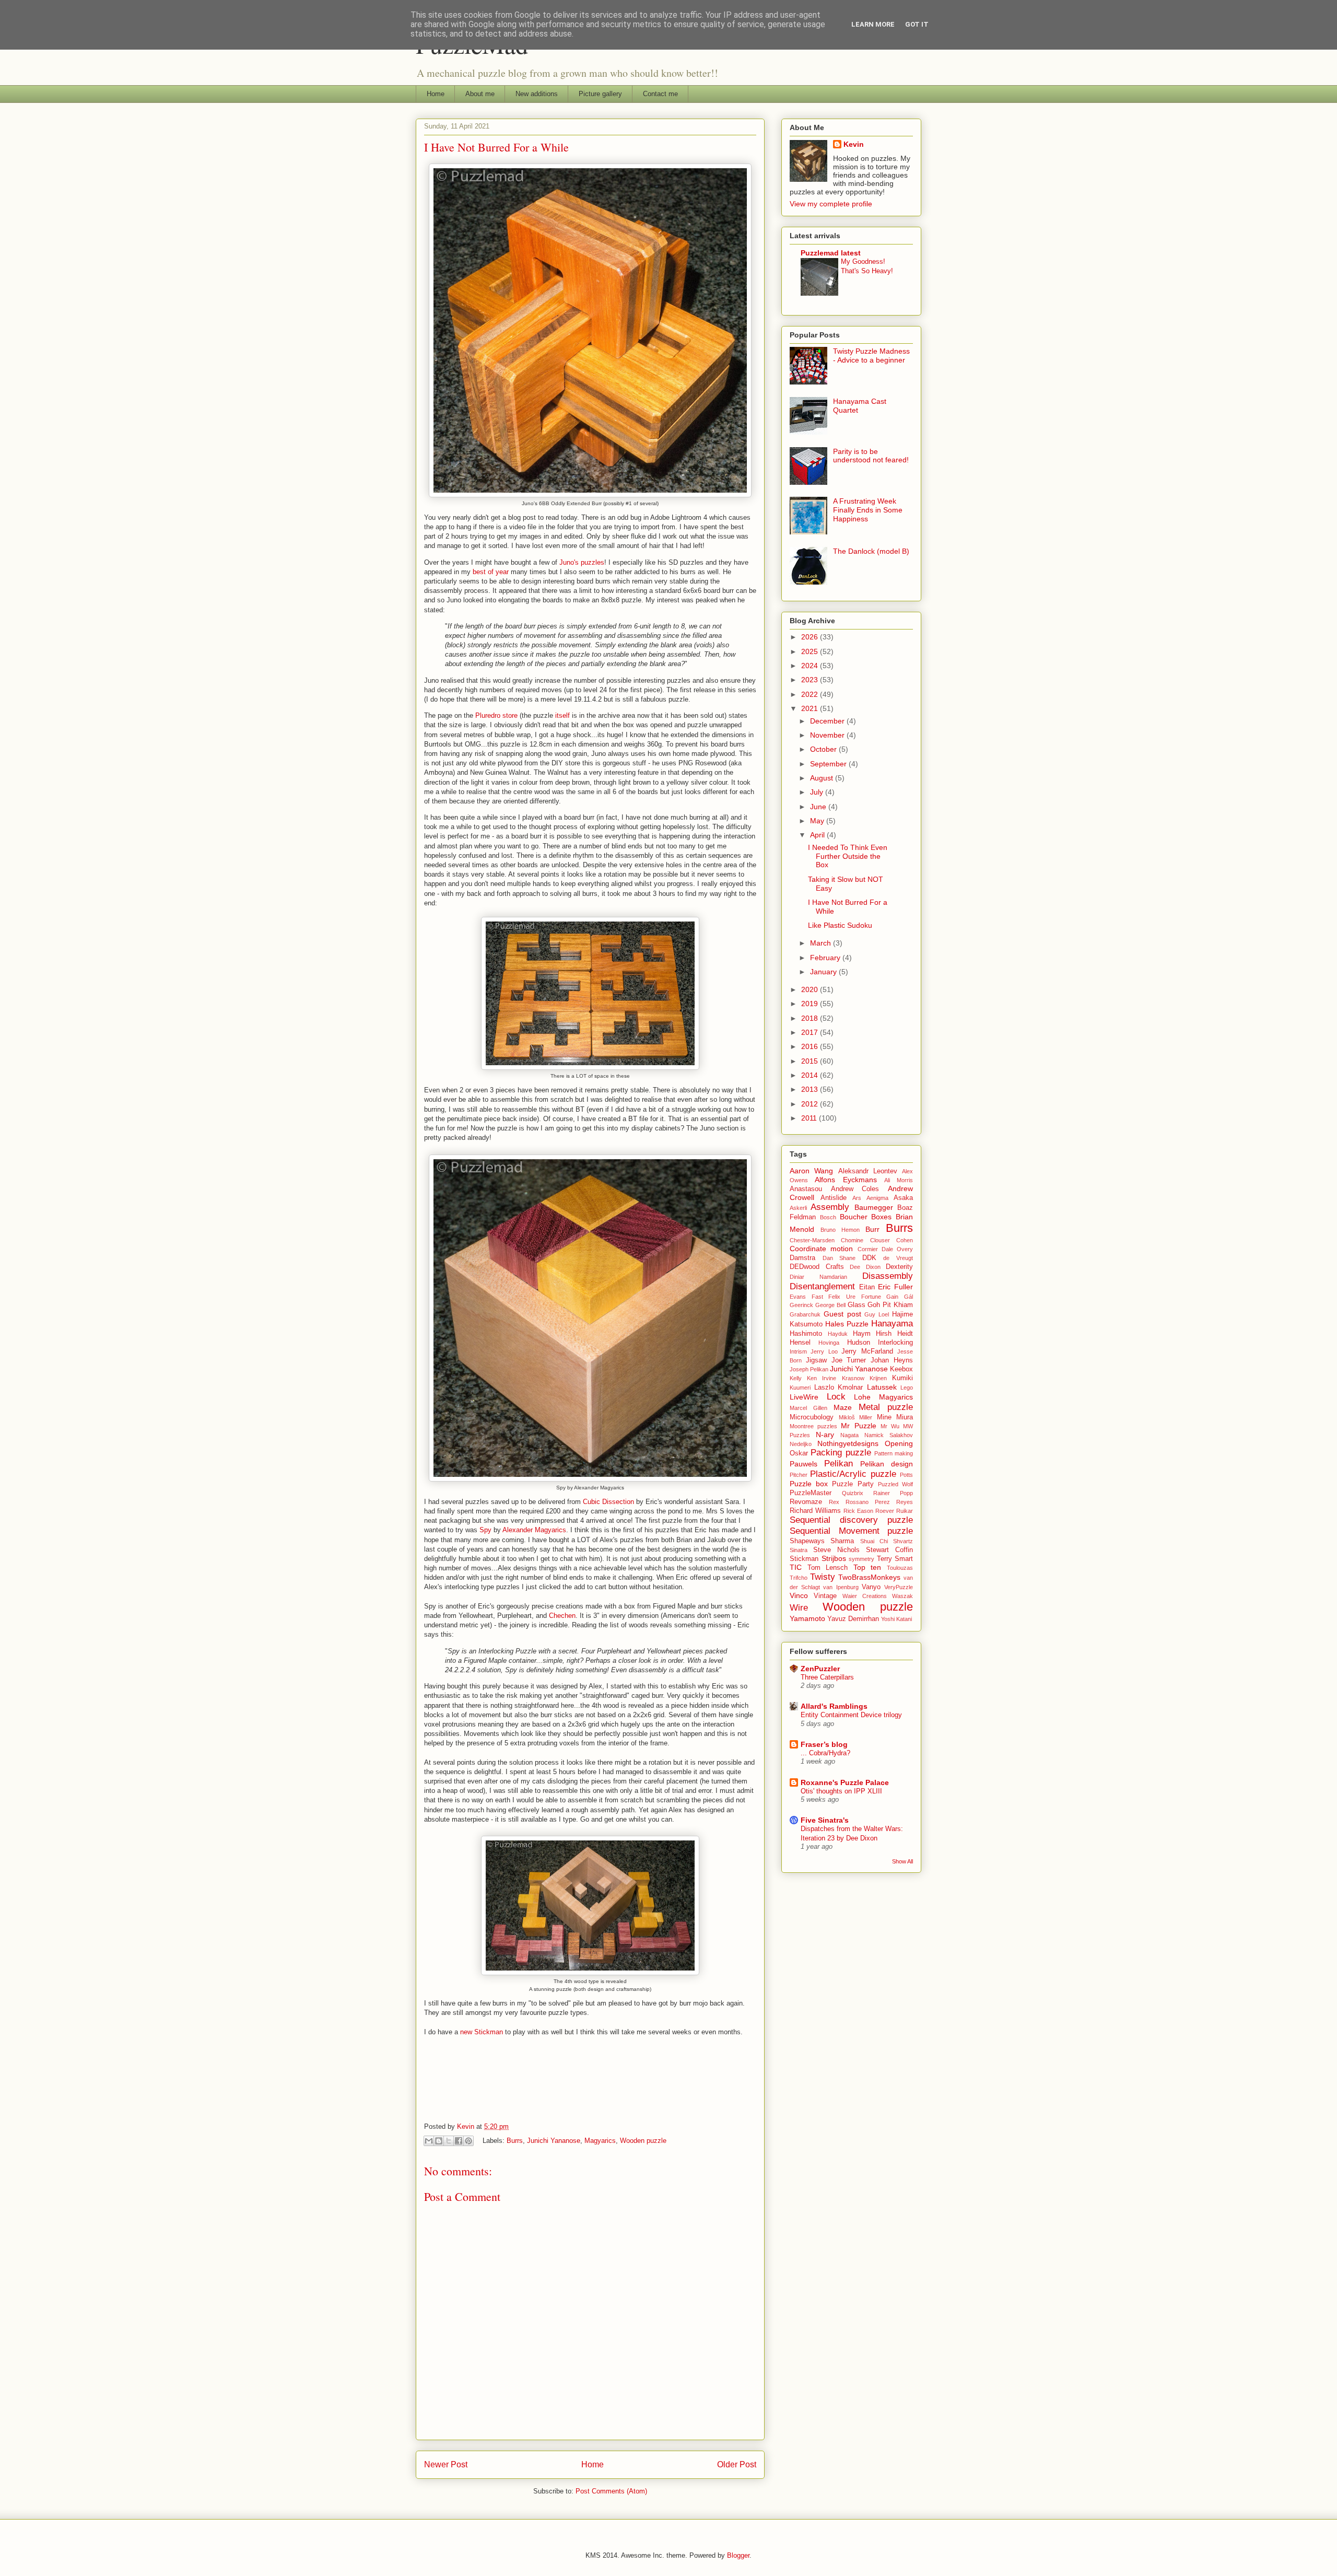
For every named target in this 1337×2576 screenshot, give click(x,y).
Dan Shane (839, 1258)
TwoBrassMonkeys (869, 1577)
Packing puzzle (841, 1453)
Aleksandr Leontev (868, 1171)
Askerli (798, 1208)
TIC (796, 1567)
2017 (811, 1032)
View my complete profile (831, 204)
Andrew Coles (855, 1189)
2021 (811, 708)
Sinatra (799, 1550)
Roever (885, 1511)
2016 (811, 1046)
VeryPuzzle (899, 1587)
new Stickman (482, 2032)
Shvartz (903, 1541)
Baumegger (874, 1207)
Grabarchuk (805, 1314)
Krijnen (878, 1378)
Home (436, 94)
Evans (798, 1297)
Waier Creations (865, 1596)
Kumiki (902, 1378)
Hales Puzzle (847, 1324)
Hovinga (829, 1343)
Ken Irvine (822, 1378)
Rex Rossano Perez (859, 1502)
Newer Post (446, 2464)
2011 (810, 1118)
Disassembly (888, 1276)
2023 (811, 680)
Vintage (825, 1596)
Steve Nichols (836, 1550)
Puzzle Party (853, 1484)
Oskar (799, 1453)
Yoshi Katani (896, 1619)
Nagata (849, 1435)
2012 (811, 1104)
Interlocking (895, 1343)
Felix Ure (842, 1297)
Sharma (842, 1541)
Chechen (562, 1616)
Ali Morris (899, 1180)
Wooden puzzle (643, 2141)
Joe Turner (849, 1360)
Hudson (859, 1343)
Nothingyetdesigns (848, 1443)
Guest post (842, 1314)
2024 (811, 666)
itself (562, 715)
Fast (817, 1297)
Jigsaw (816, 1360)
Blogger (738, 2555)
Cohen (905, 1240)
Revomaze (806, 1502)
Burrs (515, 2141)
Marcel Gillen (808, 1408)
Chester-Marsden (812, 1240)
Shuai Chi (874, 1541)
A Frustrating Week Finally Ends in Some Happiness (868, 510)
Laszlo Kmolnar (839, 1388)
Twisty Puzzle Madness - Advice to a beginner (871, 355)
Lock (836, 1397)
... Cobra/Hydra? (825, 1753)
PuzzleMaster (811, 1493)
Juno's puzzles (582, 562)
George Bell (830, 1305)
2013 (811, 1089)
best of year (491, 572)
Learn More (873, 24)
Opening (899, 1443)
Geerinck (801, 1305)
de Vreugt (898, 1258)
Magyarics (600, 2141)
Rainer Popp (893, 1493)
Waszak (902, 1596)
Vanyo (871, 1587)
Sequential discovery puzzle (851, 1520)
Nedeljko (801, 1444)
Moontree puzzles (813, 1426)
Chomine (852, 1240)
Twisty (823, 1577)
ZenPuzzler (820, 1669)
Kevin (854, 144)
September (829, 764)
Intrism (798, 1351)
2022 (811, 694)
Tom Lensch (828, 1568)
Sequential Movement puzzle (851, 1531)
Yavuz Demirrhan (853, 1619)
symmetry (861, 1559)
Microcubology (812, 1417)
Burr (872, 1229)
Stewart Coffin (889, 1550)
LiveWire (804, 1397)
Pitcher (799, 1475)
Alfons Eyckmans (846, 1180)
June (819, 807)
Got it (917, 24)
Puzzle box (809, 1484)
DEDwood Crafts (817, 1267)
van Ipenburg (841, 1587)
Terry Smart (895, 1559)
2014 (811, 1075)
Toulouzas (900, 1568)
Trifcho (799, 1578)
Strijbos (834, 1558)
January (824, 972)
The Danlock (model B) (871, 551)
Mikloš (847, 1417)
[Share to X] (449, 2141)
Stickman (804, 1559)
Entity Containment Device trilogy (851, 1715)
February (826, 958)
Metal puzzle (886, 1407)
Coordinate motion (821, 1249)
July (818, 792)
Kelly (796, 1378)
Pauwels (804, 1464)
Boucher (854, 1217)
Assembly (830, 1207)
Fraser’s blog (824, 1744)
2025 (811, 651)
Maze (843, 1407)
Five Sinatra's (825, 1820)
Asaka (903, 1198)
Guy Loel (877, 1314)
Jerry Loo (824, 1351)
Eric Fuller (895, 1287)
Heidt (905, 1334)
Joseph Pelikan (809, 1369)
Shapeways (807, 1541)
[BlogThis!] (439, 2141)
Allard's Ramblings (834, 1706)
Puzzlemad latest (831, 253)
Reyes (905, 1502)
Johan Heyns (892, 1360)
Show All (902, 1861)
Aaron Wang (811, 1171)
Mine (884, 1417)
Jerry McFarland (867, 1351)
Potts (906, 1475)
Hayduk (838, 1334)
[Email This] (429, 2141)
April (818, 835)
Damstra (802, 1258)
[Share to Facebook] (459, 2141)
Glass (857, 1305)
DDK (869, 1258)
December (828, 721)
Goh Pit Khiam (890, 1305)
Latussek (882, 1387)
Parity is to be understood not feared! (871, 456)
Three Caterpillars (827, 1677)
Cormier (868, 1249)
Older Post (737, 2464)
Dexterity (899, 1267)
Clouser (880, 1240)
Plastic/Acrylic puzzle (853, 1474)
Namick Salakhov (889, 1435)
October (824, 749)
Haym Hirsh (872, 1334)
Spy (485, 1530)
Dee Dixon (865, 1267)
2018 (811, 1018)
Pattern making (894, 1453)
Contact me (660, 94)
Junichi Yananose (554, 2141)
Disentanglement (822, 1286)
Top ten (867, 1567)
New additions (537, 94)
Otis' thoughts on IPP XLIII (841, 1791)
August (823, 778)
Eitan (867, 1287)
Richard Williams (815, 1511)
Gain (892, 1297)
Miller (866, 1417)
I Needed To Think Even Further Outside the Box (848, 856)
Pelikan (838, 1464)
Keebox (901, 1369)
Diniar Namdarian (818, 1277)
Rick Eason (858, 1511)
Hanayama (892, 1324)
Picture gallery (600, 94)
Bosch (828, 1217)
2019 (811, 1004)
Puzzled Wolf (895, 1484)
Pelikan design (887, 1464)
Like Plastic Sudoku (840, 925)
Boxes (881, 1217)
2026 (811, 637)
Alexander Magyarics (534, 1530)
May (818, 821)
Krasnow (853, 1378)
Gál (908, 1297)
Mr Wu (890, 1426)
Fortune (871, 1297)
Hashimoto (806, 1334)
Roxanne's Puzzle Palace (845, 1782)
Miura (905, 1417)
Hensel (800, 1343)
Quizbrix (853, 1493)
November (828, 735)
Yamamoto (807, 1618)
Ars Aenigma (870, 1198)
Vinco (799, 1595)
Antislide (834, 1198)
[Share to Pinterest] (468, 2141)
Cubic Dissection (608, 1502)
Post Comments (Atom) (611, 2491)
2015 (811, 1061)
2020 (811, 989)
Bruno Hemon (840, 1230)
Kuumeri (800, 1388)
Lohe (862, 1397)
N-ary (825, 1435)
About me (480, 94)
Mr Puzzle (858, 1426)
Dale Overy (897, 1249)
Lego (907, 1388)
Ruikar (905, 1511)
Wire (799, 1608)
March (822, 943)
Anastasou (806, 1189)
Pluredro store (496, 715)
